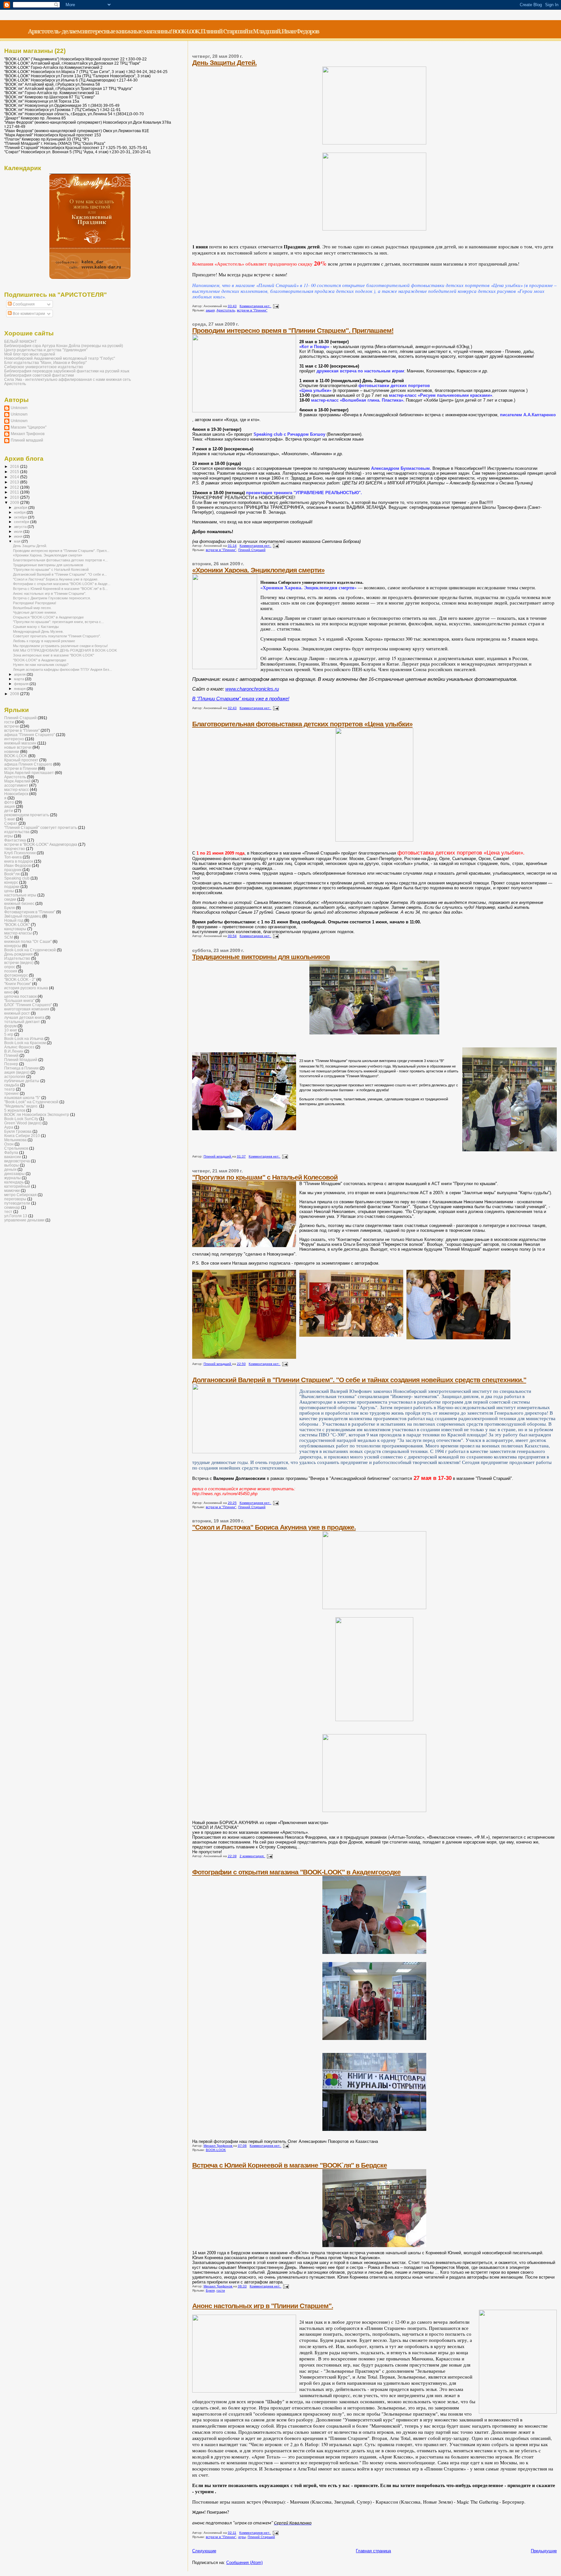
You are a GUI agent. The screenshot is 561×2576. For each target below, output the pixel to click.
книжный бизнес (19, 903)
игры (242, 2537)
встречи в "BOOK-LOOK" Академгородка (41, 844)
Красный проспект (21, 760)
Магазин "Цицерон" (29, 427)
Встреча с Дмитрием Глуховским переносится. (52, 598)
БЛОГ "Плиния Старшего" (28, 1005)
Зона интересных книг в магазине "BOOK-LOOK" (54, 655)
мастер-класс (17, 789)
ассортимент (16, 785)
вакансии (13, 1157)
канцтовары (15, 929)
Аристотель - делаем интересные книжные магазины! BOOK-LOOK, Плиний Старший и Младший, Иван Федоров (174, 31)
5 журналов (15, 1110)
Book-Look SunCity (21, 1119)
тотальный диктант (22, 1022)
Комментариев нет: (256, 306)
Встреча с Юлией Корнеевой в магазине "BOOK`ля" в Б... (60, 589)
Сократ (11, 823)
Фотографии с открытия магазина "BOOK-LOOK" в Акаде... (62, 584)
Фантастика (15, 840)
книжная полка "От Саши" (28, 941)
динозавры (14, 1174)
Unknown (19, 408)
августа (21, 527)
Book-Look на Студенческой (30, 950)
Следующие (204, 2551)
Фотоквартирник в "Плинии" (30, 912)
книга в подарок (19, 861)
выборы (12, 1165)
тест (8, 1212)
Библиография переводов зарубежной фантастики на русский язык (67, 371)
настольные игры (20, 895)
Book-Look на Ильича (24, 1038)
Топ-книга (13, 857)
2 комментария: (252, 1856)
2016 (15, 466)
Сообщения (23, 304)
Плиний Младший (21, 1060)
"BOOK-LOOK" (17, 925)
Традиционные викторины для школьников (261, 957)
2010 (15, 497)
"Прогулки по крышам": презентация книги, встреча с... (58, 622)
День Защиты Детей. (224, 63)
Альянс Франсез (19, 1047)
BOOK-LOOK (216, 2150)
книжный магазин (20, 743)
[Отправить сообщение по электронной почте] (276, 306)
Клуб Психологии (20, 853)
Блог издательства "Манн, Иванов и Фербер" (45, 363)
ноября (20, 512)
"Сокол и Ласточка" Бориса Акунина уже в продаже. (274, 1527)
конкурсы (13, 946)
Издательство (17, 958)
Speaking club (17, 878)
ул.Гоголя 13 (16, 1216)
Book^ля (12, 874)
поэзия (11, 971)
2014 (15, 477)
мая (18, 541)
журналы (12, 1178)
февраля (22, 684)
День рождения (19, 954)
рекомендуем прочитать (27, 815)
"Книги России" (18, 984)
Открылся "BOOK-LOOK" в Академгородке (48, 617)
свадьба (12, 1085)
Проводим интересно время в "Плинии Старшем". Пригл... (61, 551)
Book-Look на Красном (25, 1043)
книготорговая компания (27, 1009)
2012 (15, 487)
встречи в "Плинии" (252, 310)
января (20, 689)
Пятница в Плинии (21, 1068)
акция (210, 310)
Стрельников (16, 1148)
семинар (12, 1207)
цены (9, 891)
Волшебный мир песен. (32, 608)
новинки (12, 751)
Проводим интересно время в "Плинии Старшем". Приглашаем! (293, 330)
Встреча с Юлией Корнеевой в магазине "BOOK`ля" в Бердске (290, 2165)
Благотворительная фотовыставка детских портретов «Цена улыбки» (302, 724)
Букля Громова (18, 1131)
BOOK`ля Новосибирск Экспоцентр (37, 1114)
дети (9, 811)
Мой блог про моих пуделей (30, 354)
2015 (15, 472)
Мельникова (15, 1140)
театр (10, 1089)
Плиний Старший (252, 550)
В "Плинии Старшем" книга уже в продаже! (241, 699)
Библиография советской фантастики (39, 375)
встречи (12, 726)
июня (19, 536)
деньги (10, 1169)
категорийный (17, 1186)
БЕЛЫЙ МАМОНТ (20, 341)
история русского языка (26, 988)
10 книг (11, 1030)
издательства (17, 832)
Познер (11, 1064)
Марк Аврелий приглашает (29, 773)
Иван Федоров (18, 865)
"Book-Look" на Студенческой (31, 1102)
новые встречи (18, 747)
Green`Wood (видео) (23, 1123)
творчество (15, 849)
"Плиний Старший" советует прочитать (41, 827)
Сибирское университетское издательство (44, 367)
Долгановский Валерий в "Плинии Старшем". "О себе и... (60, 574)
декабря (21, 507)
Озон (9, 1144)
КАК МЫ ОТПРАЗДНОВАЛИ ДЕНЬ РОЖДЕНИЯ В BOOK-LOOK (65, 650)
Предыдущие (544, 2551)
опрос (10, 967)
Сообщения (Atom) (244, 2563)
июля (19, 531)
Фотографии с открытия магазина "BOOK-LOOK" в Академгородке (296, 1872)
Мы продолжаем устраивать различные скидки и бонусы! (60, 646)
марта (19, 679)
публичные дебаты (22, 1081)
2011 (15, 492)
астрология (15, 1076)
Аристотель (226, 310)
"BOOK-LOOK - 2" (20, 979)
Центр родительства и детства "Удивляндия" (46, 350)
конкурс (11, 882)
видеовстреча (17, 1161)
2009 (15, 502)
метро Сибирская (20, 1195)
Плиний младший (27, 440)
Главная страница (373, 2551)
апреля (20, 674)
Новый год (14, 920)
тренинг (12, 1093)
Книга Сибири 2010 (22, 1136)
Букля (210, 2290)
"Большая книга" (19, 1000)
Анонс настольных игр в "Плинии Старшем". (263, 2306)
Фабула (11, 1152)
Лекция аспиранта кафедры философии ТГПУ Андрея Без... (62, 669)
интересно (14, 739)
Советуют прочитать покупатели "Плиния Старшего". (57, 636)
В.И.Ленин (14, 1051)
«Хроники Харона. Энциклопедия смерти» (258, 570)
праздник (13, 870)
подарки (12, 887)
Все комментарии (28, 314)
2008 (15, 694)
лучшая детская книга (24, 1017)
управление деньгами (24, 1220)
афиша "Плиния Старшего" (30, 735)
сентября (22, 522)
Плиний (11, 1055)
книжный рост (17, 1013)
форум (10, 1026)
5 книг (10, 819)
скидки (10, 899)
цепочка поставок (20, 996)
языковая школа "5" (22, 1098)
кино (8, 992)
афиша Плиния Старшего (28, 764)
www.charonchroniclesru (252, 689)
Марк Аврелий (17, 781)
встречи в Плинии (21, 768)
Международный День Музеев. (38, 631)
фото (9, 802)
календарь (14, 1182)
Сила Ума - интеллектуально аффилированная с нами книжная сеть (68, 379)
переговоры (15, 1199)
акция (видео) (17, 1072)
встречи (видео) (19, 963)
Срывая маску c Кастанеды (36, 627)
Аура (9, 1127)
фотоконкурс (16, 975)
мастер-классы (18, 933)
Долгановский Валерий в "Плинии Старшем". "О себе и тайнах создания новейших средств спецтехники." (359, 1380)
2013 (15, 482)
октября (21, 517)
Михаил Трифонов (28, 434)
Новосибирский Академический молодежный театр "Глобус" (60, 358)
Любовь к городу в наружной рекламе (44, 641)
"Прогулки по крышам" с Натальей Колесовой (265, 1177)
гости (221, 2290)
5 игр (9, 1034)
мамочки (12, 1190)
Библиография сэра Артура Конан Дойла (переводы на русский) (64, 346)
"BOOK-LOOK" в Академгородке (40, 660)
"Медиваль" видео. (21, 1106)
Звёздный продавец (23, 916)
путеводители (17, 1203)
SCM (9, 937)
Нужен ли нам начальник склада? (41, 665)
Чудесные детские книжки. (35, 612)
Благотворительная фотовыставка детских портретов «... (60, 560)
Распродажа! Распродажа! (35, 603)
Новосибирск (16, 794)
